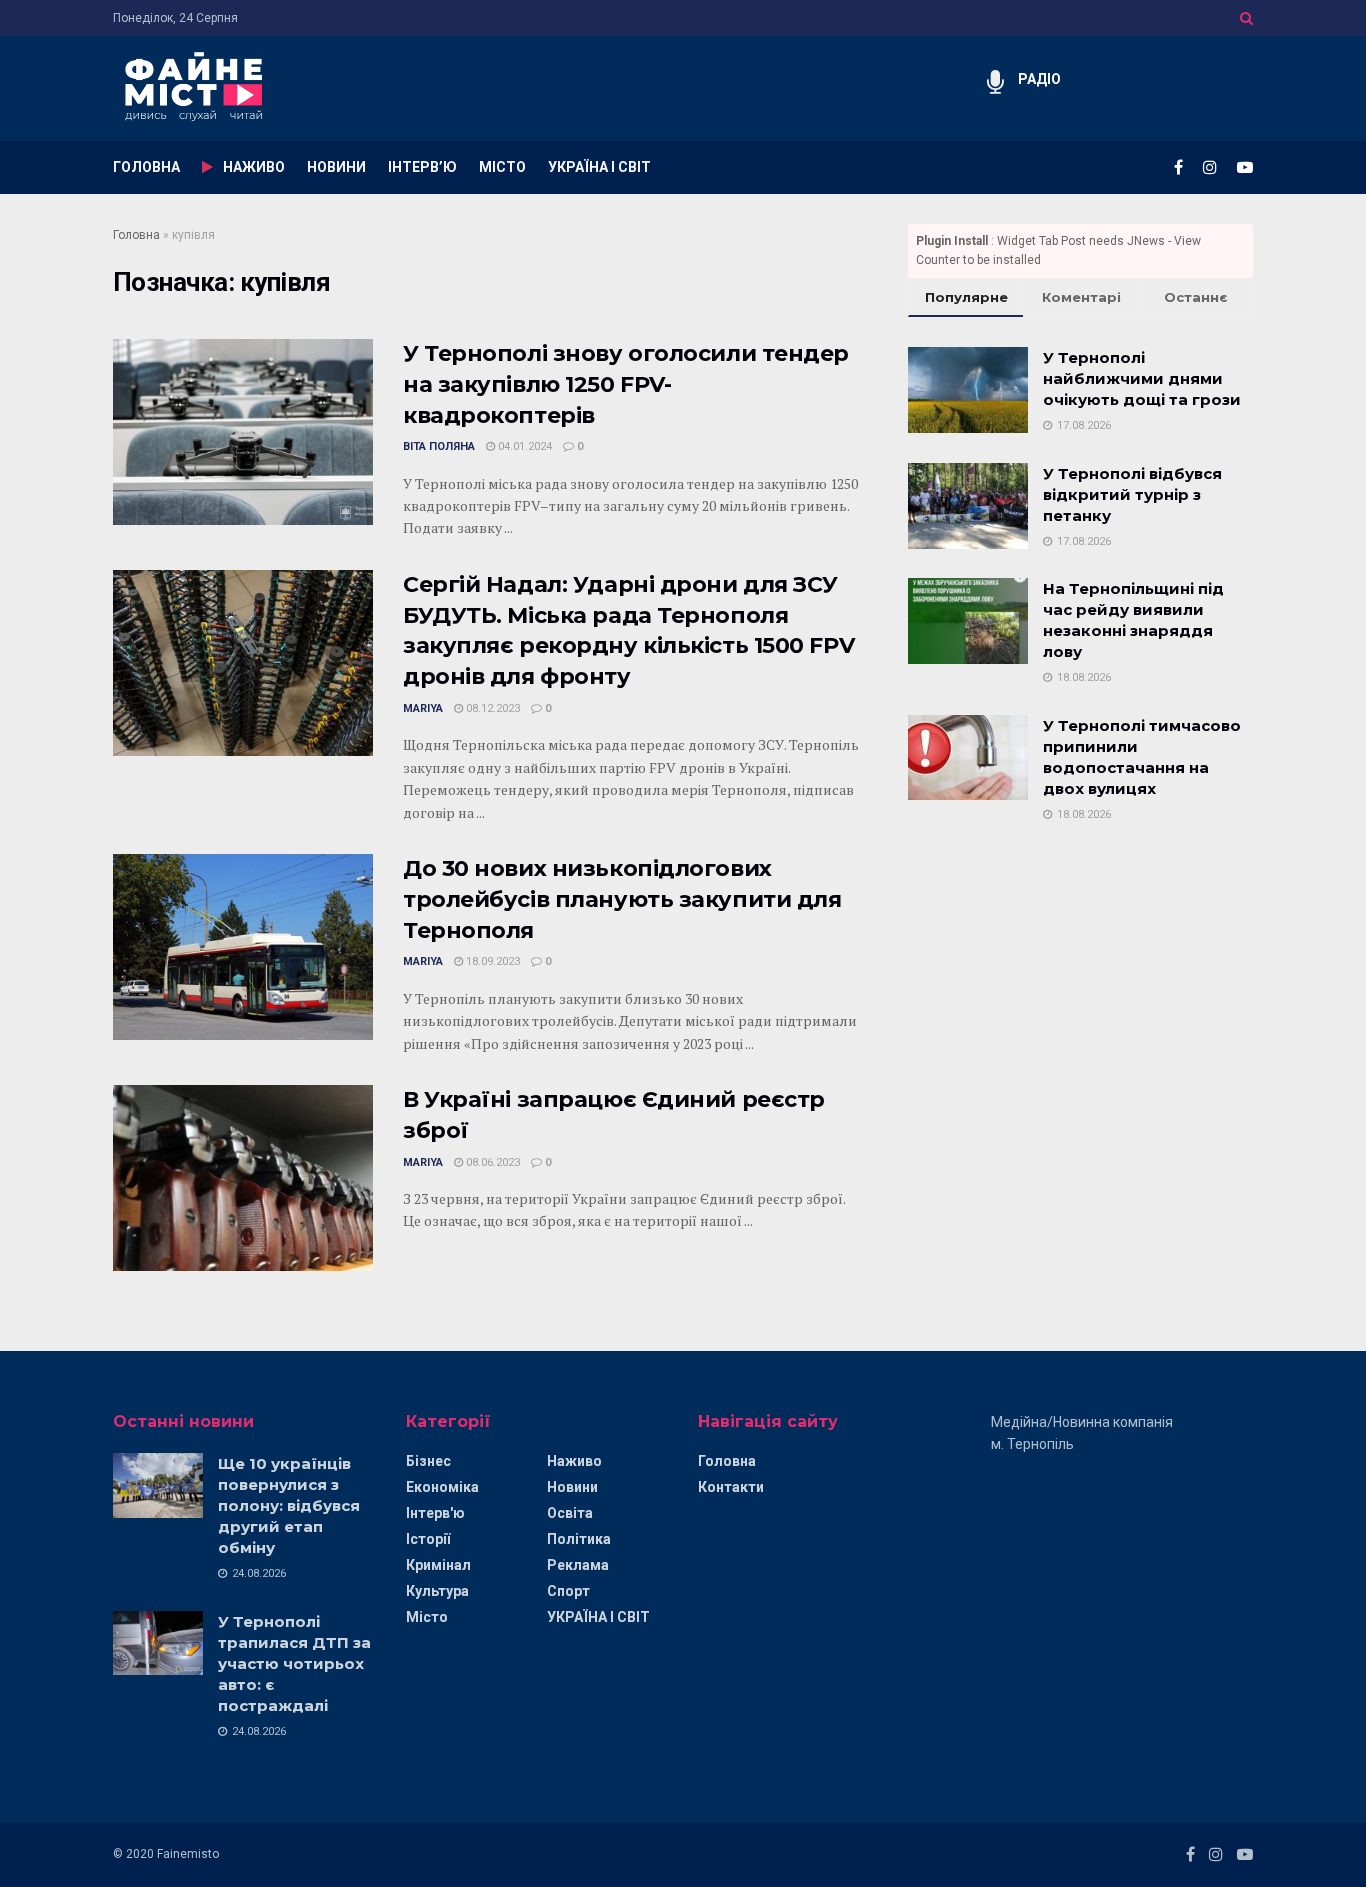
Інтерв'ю (435, 1513)
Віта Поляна (439, 446)
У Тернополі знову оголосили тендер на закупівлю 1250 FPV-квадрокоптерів (626, 384)
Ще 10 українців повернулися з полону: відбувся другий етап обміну (289, 1505)
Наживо (574, 1461)
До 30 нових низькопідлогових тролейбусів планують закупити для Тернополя (622, 899)
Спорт (568, 1591)
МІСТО (502, 167)
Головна (136, 235)
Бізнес (428, 1461)
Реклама (578, 1565)
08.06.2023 (491, 1162)
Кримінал (438, 1565)
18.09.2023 (491, 961)
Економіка (442, 1487)
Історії (428, 1539)
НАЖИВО (254, 167)
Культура (437, 1591)
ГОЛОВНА (146, 167)
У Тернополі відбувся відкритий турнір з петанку (1132, 494)
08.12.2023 (491, 708)
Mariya (423, 708)
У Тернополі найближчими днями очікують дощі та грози (1142, 378)
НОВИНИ (336, 167)
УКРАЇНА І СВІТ (599, 167)
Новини (572, 1487)
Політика (579, 1539)
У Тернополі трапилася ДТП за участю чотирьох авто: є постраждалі (294, 1663)
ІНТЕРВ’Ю (422, 167)
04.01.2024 (523, 446)
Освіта (570, 1513)
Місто (427, 1617)
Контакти (731, 1487)
